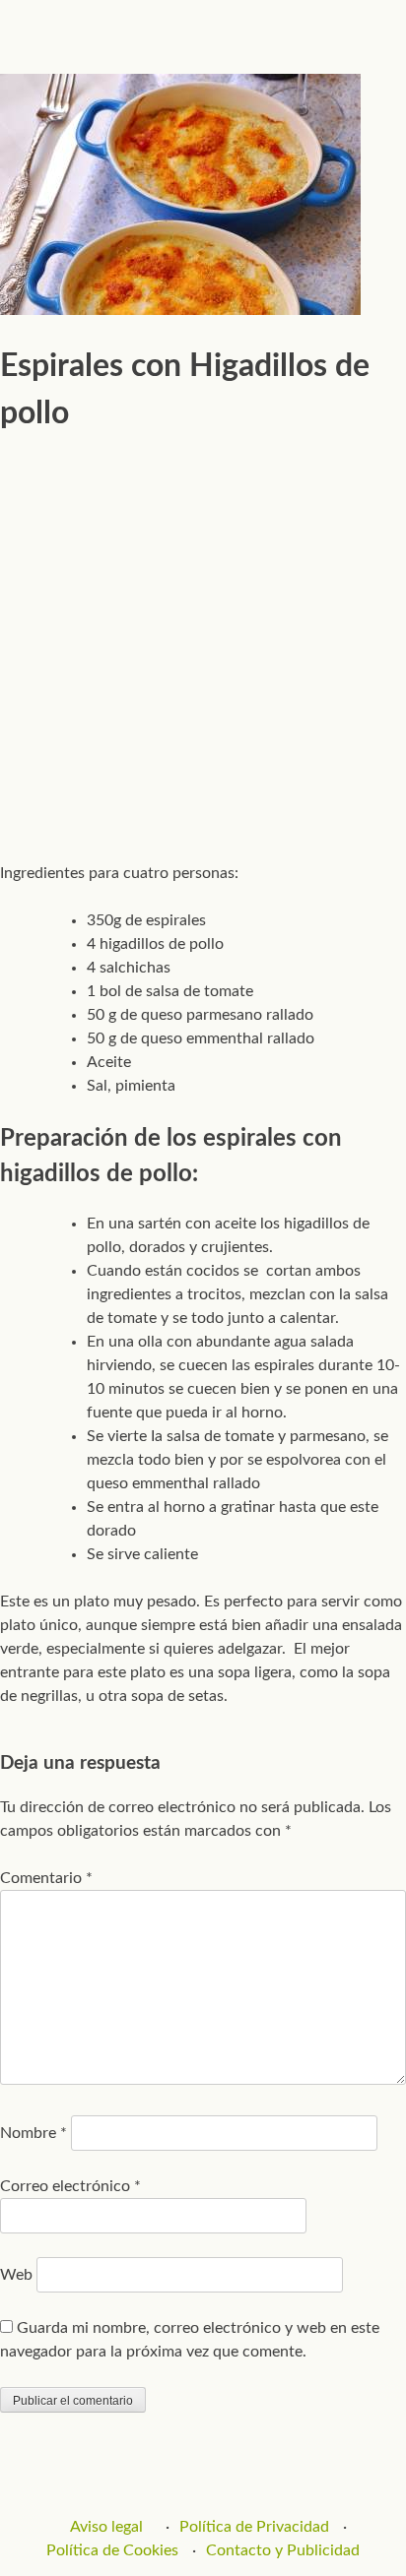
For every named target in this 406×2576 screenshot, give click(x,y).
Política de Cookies (112, 2550)
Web (16, 2275)
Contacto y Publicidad (283, 2550)
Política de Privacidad (254, 2527)
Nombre (34, 2133)
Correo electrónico (70, 2186)
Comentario (46, 1878)
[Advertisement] (203, 640)
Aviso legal (106, 2527)
